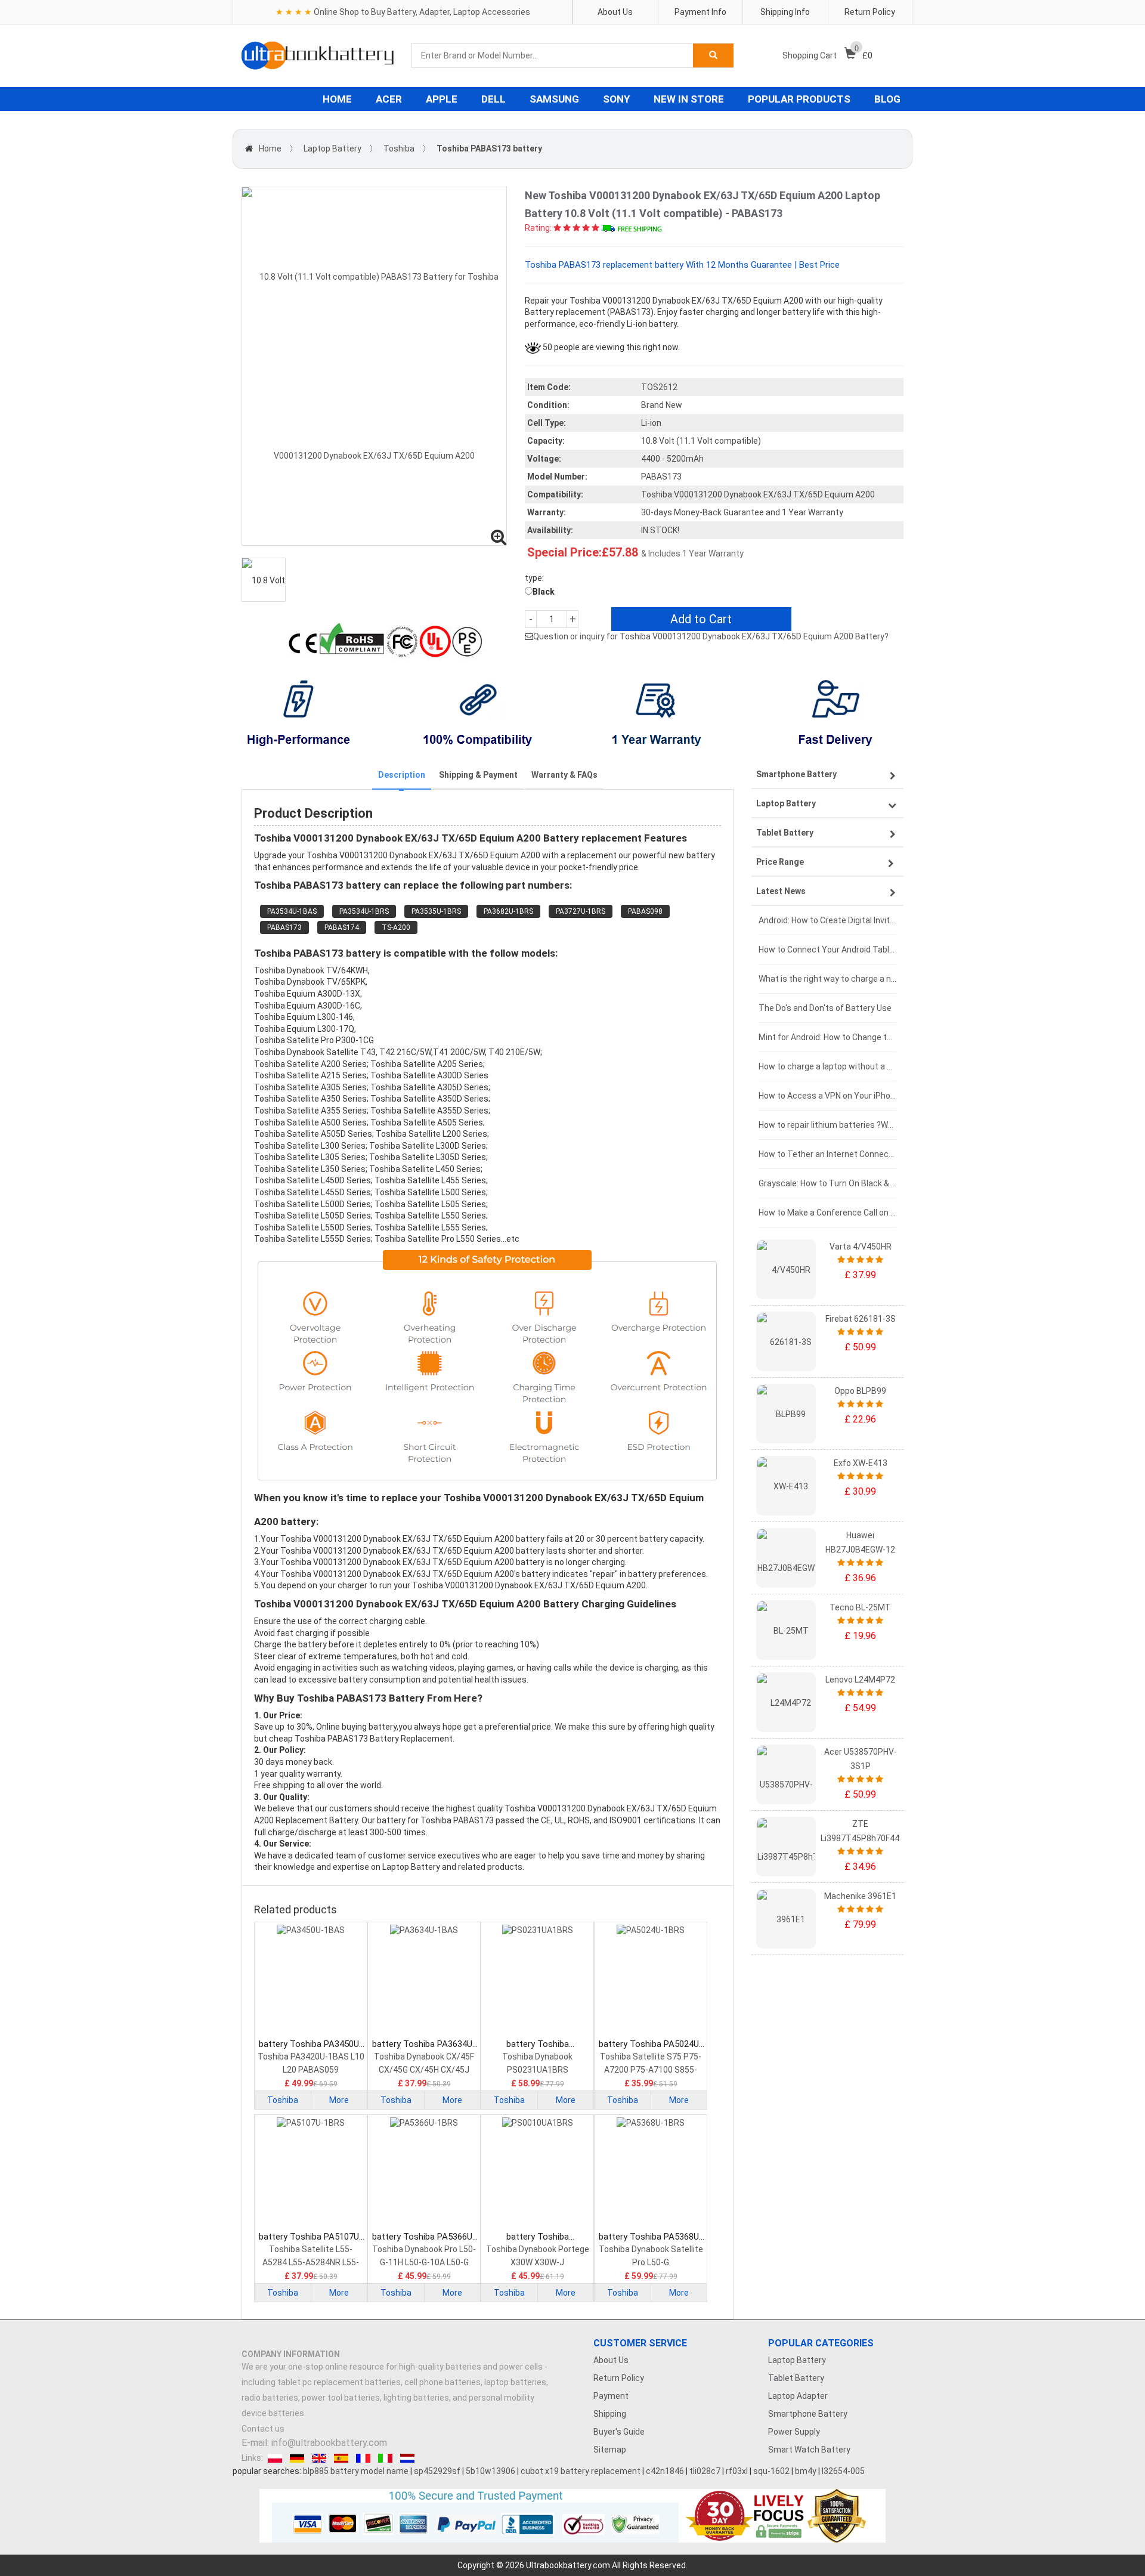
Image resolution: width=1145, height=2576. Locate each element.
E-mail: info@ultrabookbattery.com (314, 2443)
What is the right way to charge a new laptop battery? (827, 979)
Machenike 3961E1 (860, 1896)
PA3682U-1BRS (508, 911)
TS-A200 (396, 927)
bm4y (806, 2471)
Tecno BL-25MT (860, 1607)
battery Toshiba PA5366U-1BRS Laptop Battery (424, 2237)
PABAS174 (342, 927)
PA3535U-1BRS (436, 911)
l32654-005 (843, 2471)
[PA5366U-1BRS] (424, 2174)
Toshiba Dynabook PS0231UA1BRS (537, 2063)
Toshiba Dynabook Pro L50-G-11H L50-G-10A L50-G (424, 2256)
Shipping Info (785, 12)
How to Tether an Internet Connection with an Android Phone (827, 1154)
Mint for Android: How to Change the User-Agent (827, 1037)
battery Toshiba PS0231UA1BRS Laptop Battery (538, 2044)
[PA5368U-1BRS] (651, 2174)
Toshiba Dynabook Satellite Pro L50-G (651, 2256)
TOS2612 (659, 387)
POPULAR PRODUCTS (799, 99)
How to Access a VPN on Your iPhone (827, 1096)
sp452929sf (437, 2471)
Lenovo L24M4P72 (860, 1680)
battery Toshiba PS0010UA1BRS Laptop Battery (538, 2237)
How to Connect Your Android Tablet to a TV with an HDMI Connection (827, 950)
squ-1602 (771, 2471)
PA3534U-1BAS (292, 911)
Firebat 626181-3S (861, 1319)
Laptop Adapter (798, 2396)
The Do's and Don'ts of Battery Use (825, 1008)
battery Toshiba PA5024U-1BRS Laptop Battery (651, 2044)
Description (402, 775)
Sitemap (610, 2450)
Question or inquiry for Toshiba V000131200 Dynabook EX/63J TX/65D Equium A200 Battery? (711, 636)
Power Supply (794, 2432)
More (339, 2100)
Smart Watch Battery (809, 2450)
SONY (616, 99)
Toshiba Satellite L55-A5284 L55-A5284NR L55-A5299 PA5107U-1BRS (311, 2257)
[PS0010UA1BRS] (537, 2174)
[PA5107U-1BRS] (311, 2174)
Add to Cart (701, 619)
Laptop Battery (332, 149)
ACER (389, 99)
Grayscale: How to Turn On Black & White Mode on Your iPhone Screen (827, 1183)
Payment (611, 2396)
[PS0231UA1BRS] (537, 1981)
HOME (337, 99)
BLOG (887, 99)
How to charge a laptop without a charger (827, 1066)
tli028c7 (705, 2471)
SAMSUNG (554, 99)
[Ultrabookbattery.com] (318, 55)
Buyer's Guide (619, 2432)
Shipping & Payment (478, 775)
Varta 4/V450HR (861, 1247)
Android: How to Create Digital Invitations (827, 920)
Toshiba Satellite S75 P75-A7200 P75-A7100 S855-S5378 (651, 2064)
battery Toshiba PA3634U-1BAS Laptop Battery (424, 2044)
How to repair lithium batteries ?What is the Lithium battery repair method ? (827, 1125)
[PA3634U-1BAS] (424, 1981)
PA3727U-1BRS (581, 911)
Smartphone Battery (808, 2414)
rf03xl (737, 2471)
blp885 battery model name (356, 2471)
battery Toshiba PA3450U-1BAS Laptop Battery (311, 2044)
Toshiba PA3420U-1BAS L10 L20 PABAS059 (311, 2063)
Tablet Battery (796, 2378)
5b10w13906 (491, 2471)
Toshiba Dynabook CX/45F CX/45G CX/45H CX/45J (424, 2063)
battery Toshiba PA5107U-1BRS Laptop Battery (311, 2237)
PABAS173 (284, 927)
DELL (493, 99)
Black (544, 592)
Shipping (610, 2414)
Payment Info (700, 12)
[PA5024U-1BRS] (651, 1981)
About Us (615, 12)
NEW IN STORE (689, 99)
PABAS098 (645, 911)
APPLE (442, 99)
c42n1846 (665, 2471)
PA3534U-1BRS (364, 911)
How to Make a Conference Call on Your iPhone (827, 1213)
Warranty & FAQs (564, 775)
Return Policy (870, 12)
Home (270, 149)
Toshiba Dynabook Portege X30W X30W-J (538, 2256)
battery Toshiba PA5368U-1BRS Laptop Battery (651, 2237)
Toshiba (399, 149)
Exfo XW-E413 (861, 1463)
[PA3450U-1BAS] (311, 1981)
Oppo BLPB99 (860, 1391)
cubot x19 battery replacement (581, 2471)
